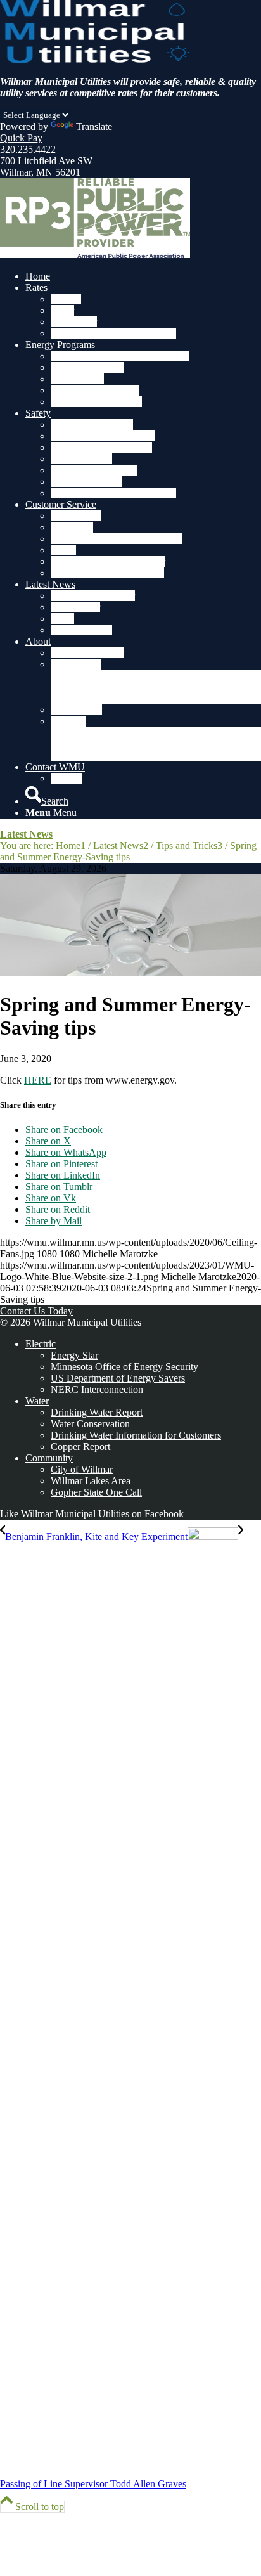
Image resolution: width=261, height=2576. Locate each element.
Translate (94, 126)
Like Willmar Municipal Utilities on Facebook (92, 1514)
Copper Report (80, 1447)
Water (37, 1401)
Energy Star (74, 1355)
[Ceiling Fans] (130, 973)
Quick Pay (21, 138)
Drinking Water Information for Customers (136, 1435)
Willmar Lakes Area (91, 1481)
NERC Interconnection (97, 1389)
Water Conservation (90, 1424)
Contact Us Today (36, 1311)
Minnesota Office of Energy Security (124, 1367)
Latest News (26, 834)
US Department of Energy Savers (118, 1378)
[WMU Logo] (95, 60)
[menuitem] (143, 276)
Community (49, 1458)
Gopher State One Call (96, 1492)
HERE (38, 1080)
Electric (41, 1344)
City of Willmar (82, 1469)
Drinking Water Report (97, 1412)
